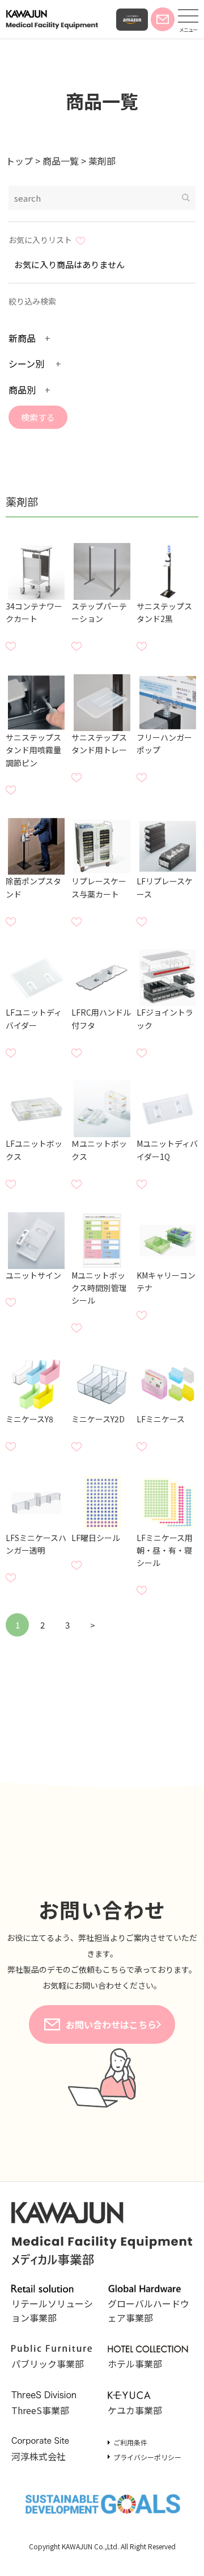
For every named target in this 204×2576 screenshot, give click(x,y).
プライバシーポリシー (147, 2457)
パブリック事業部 (48, 2364)
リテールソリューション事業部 (52, 2310)
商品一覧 (102, 101)
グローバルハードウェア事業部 (148, 2310)
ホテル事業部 (135, 2364)
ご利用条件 (130, 2442)
